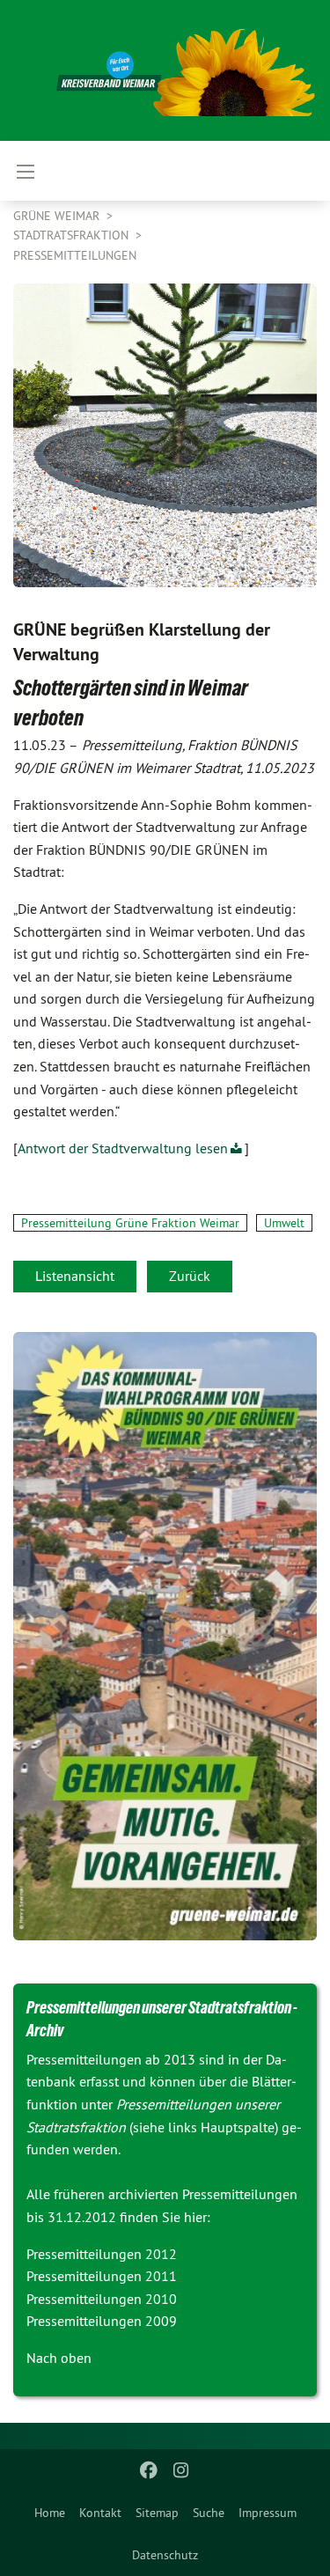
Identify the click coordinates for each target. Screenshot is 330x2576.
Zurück (190, 1276)
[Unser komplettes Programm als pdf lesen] (165, 1636)
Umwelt (284, 1223)
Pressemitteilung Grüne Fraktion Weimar (130, 1223)
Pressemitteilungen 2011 (102, 2276)
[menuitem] (50, 2513)
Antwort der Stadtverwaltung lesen (123, 1148)
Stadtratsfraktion (73, 235)
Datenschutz (165, 2555)
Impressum (268, 2513)
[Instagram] (181, 2470)
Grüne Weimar (58, 216)
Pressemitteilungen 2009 (102, 2321)
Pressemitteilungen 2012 (102, 2254)
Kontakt (100, 2513)
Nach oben (59, 2358)
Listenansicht (75, 1276)
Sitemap (157, 2513)
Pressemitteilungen (75, 255)
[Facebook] (149, 2470)
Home (50, 2513)
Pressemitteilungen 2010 (102, 2299)
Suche (209, 2513)
